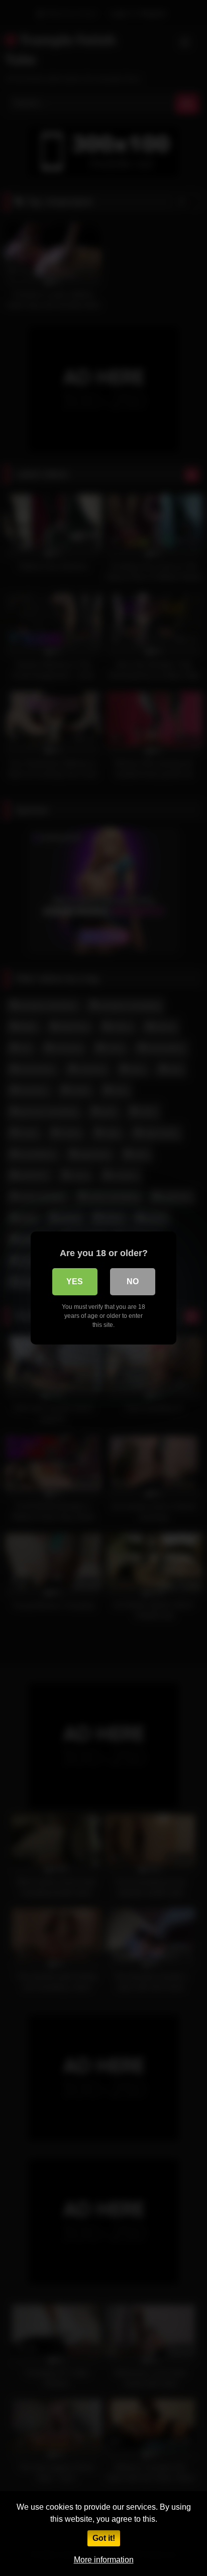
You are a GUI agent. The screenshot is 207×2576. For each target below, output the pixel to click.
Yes (75, 1281)
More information (104, 2560)
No (133, 1281)
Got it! (104, 2538)
